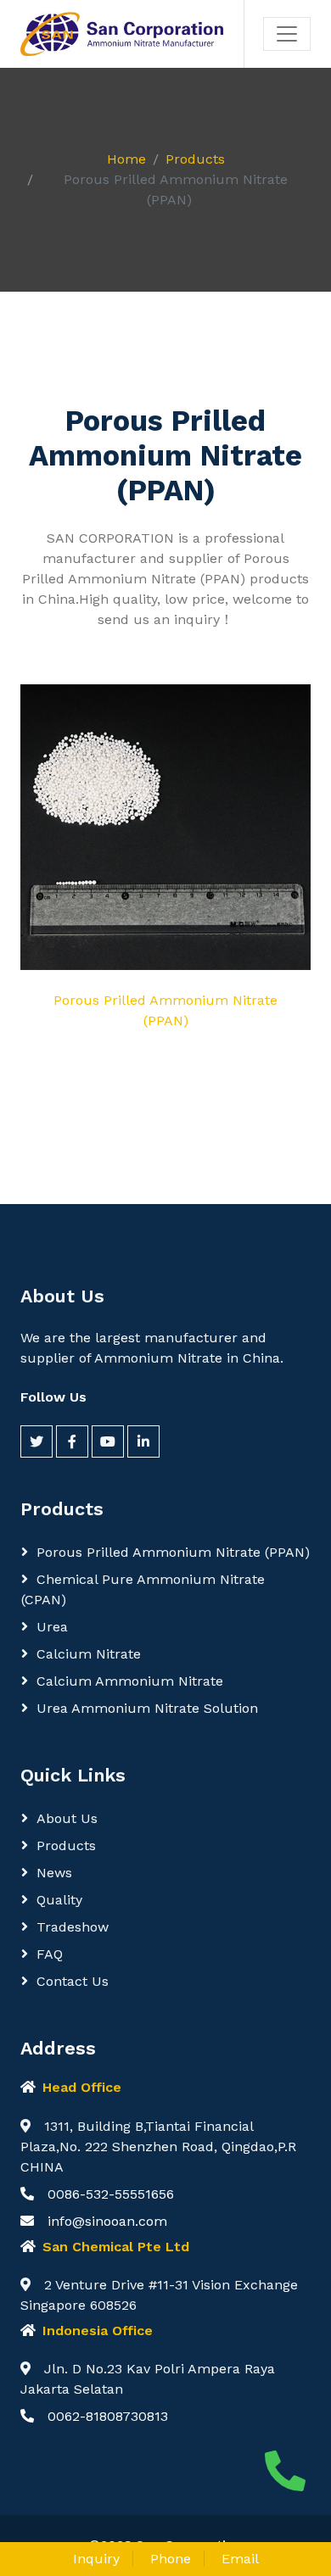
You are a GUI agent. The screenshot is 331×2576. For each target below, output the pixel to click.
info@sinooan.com (107, 2221)
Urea (52, 1627)
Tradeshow (73, 1927)
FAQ (50, 1954)
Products (195, 159)
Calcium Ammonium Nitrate (130, 1681)
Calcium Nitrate (89, 1654)
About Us (67, 1818)
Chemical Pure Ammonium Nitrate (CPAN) (143, 1589)
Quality (59, 1900)
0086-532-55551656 (111, 2194)
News (54, 1873)
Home (126, 159)
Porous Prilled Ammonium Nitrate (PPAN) (173, 1552)
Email (240, 2559)
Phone (171, 2559)
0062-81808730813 (108, 2416)
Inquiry (96, 2559)
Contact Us (73, 1981)
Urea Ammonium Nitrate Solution (147, 1708)
